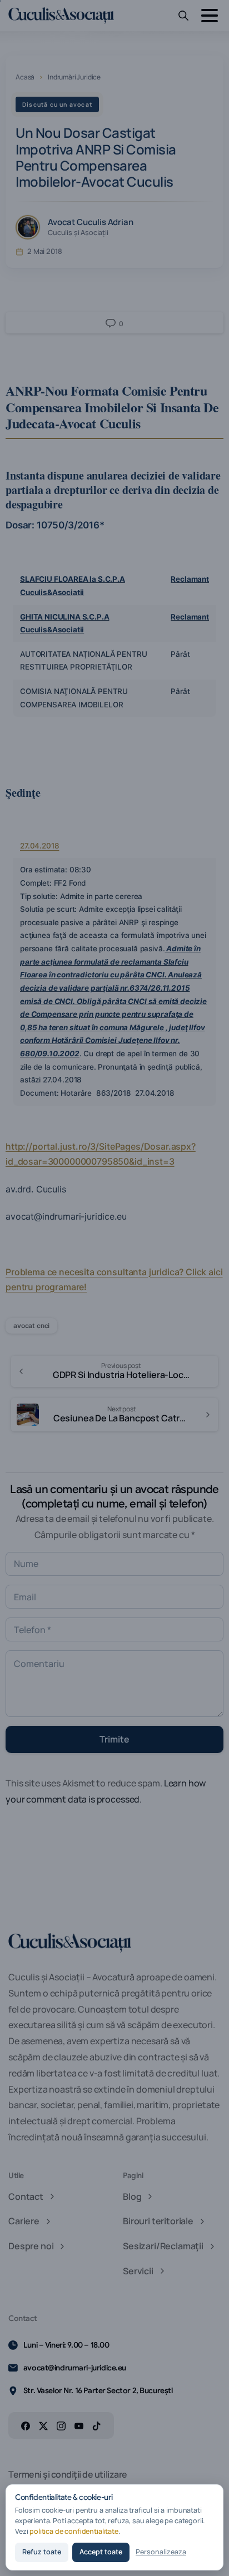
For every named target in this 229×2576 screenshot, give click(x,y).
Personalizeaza (161, 2552)
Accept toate (101, 2552)
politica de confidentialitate (74, 2531)
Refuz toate (42, 2552)
